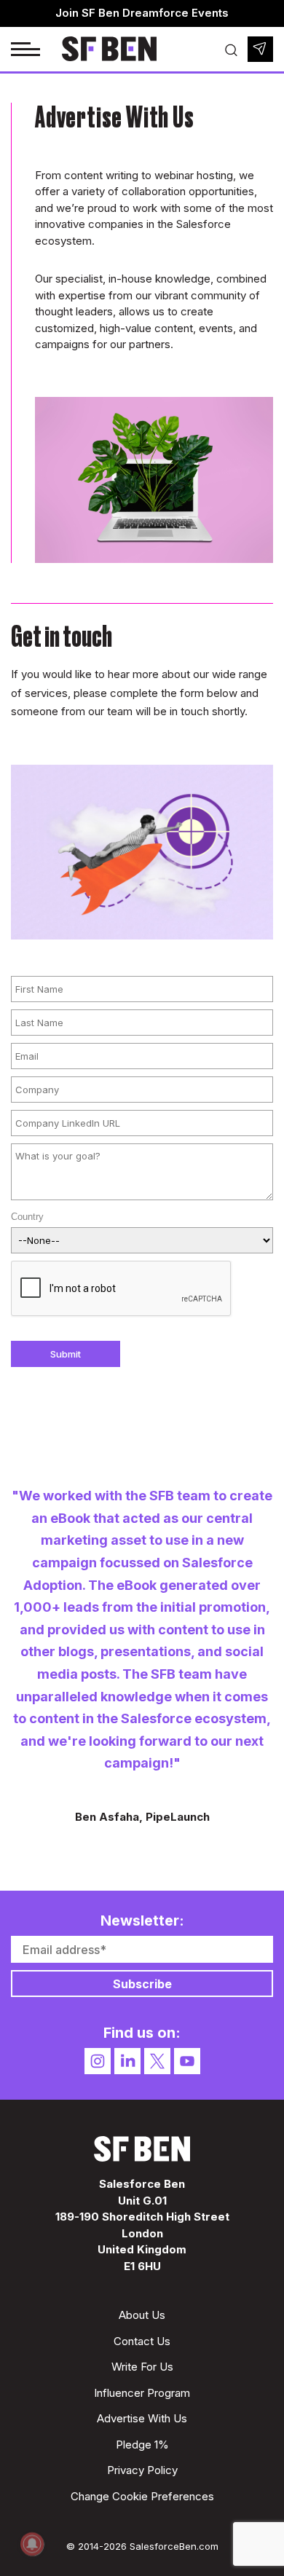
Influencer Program (142, 2393)
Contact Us (142, 2341)
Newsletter (260, 49)
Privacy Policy (142, 2470)
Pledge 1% (142, 2445)
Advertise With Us (142, 2418)
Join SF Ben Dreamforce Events (142, 13)
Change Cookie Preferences (142, 2496)
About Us (142, 2315)
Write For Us (142, 2367)
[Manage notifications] (32, 2544)
